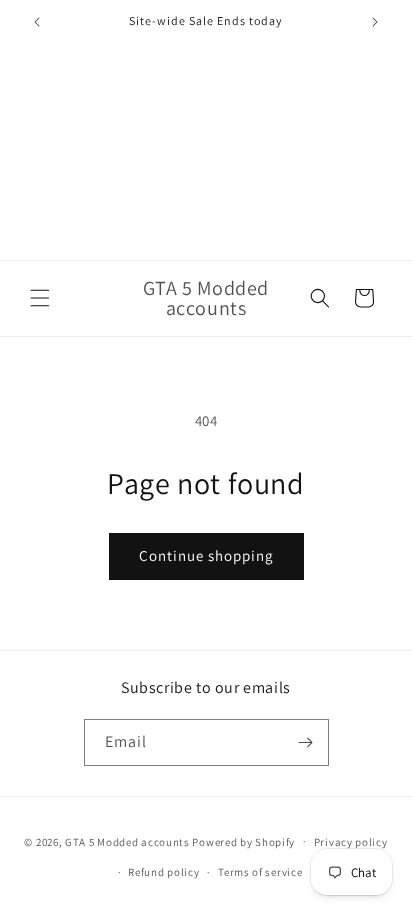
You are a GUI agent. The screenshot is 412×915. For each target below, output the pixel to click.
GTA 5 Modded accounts (127, 841)
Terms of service (260, 872)
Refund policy (163, 872)
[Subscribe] (306, 742)
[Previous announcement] (37, 22)
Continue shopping (206, 555)
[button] (40, 298)
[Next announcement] (375, 22)
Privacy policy (351, 842)
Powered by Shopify (243, 841)
